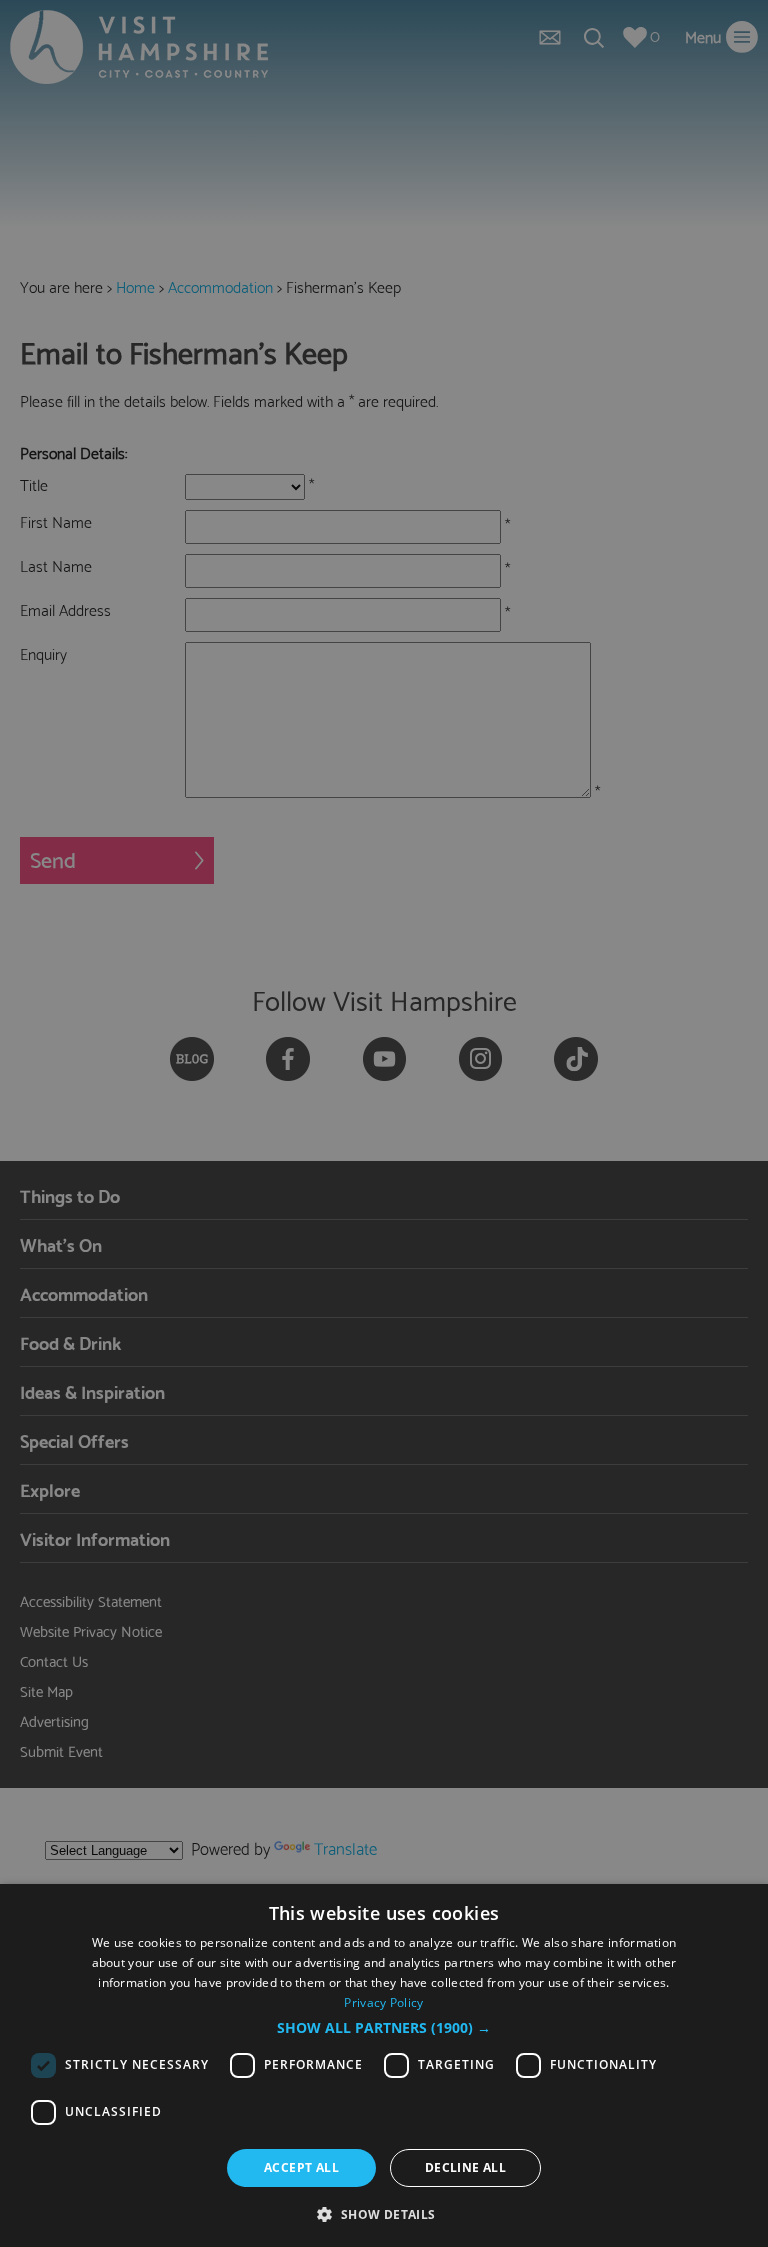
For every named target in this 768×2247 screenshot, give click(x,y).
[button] (384, 2028)
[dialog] (384, 2065)
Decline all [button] (465, 2167)
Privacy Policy (383, 2002)
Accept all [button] (301, 2167)
